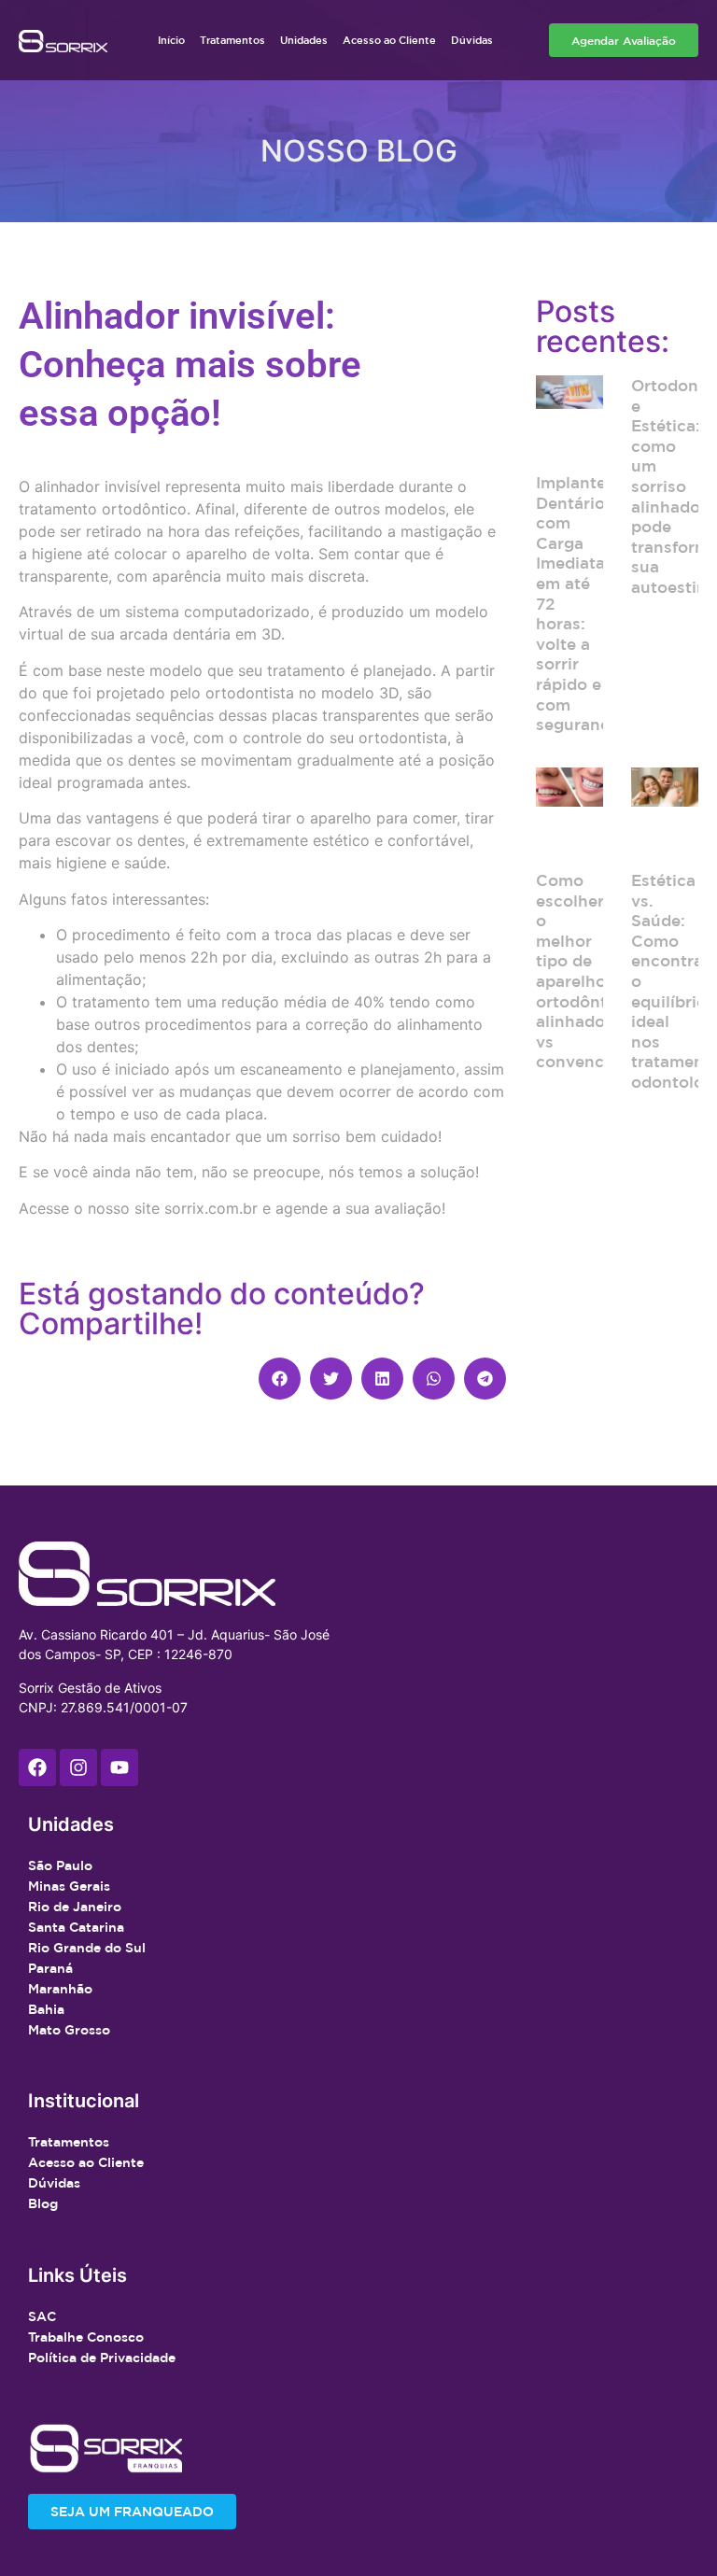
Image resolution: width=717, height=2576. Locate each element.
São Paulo (60, 1865)
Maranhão (60, 1989)
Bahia (46, 2009)
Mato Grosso (69, 2030)
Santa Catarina (76, 1927)
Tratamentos (232, 40)
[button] (280, 1379)
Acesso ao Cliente (389, 40)
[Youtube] (119, 1767)
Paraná (50, 1968)
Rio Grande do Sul (87, 1948)
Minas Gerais (69, 1886)
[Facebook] (37, 1767)
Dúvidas (472, 40)
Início (171, 40)
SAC (42, 2316)
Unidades (304, 40)
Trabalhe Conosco (86, 2337)
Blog (43, 2203)
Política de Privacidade (102, 2358)
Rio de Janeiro (75, 1907)
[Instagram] (78, 1767)
